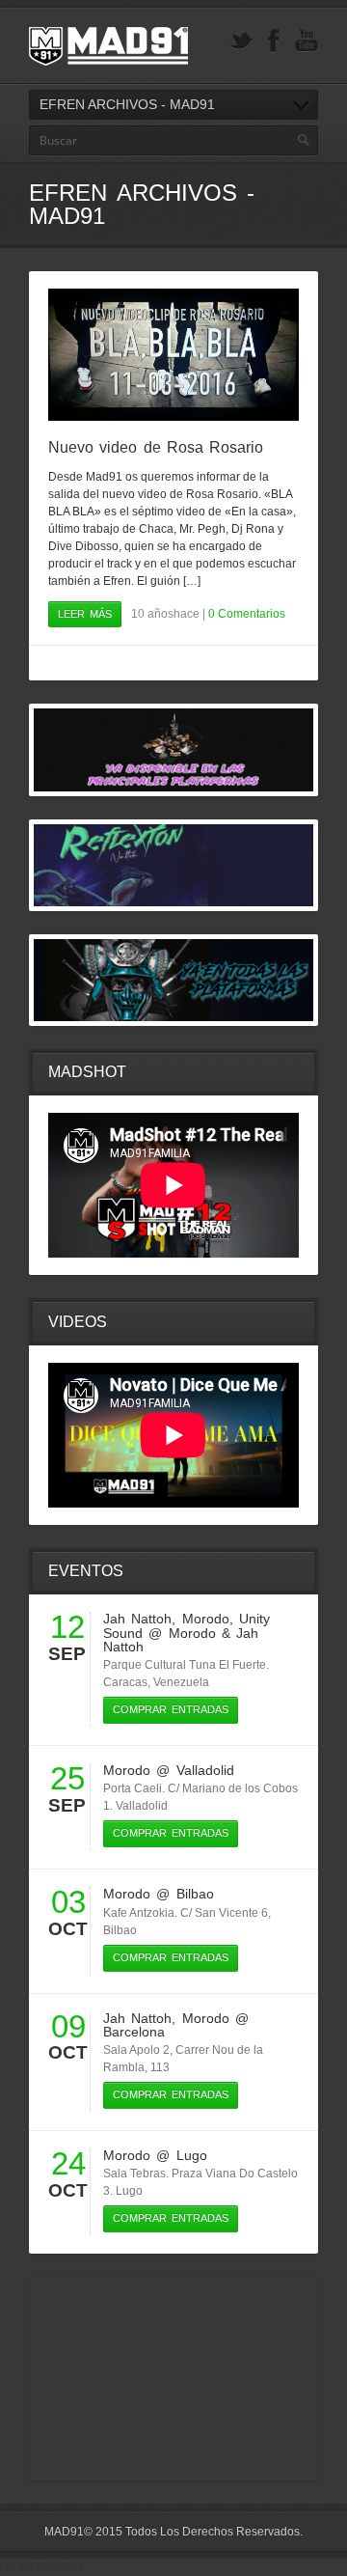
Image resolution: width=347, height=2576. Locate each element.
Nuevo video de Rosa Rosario (156, 447)
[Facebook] (274, 41)
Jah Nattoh (137, 1619)
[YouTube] (307, 41)
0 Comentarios (247, 614)
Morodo (206, 1619)
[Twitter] (241, 41)
